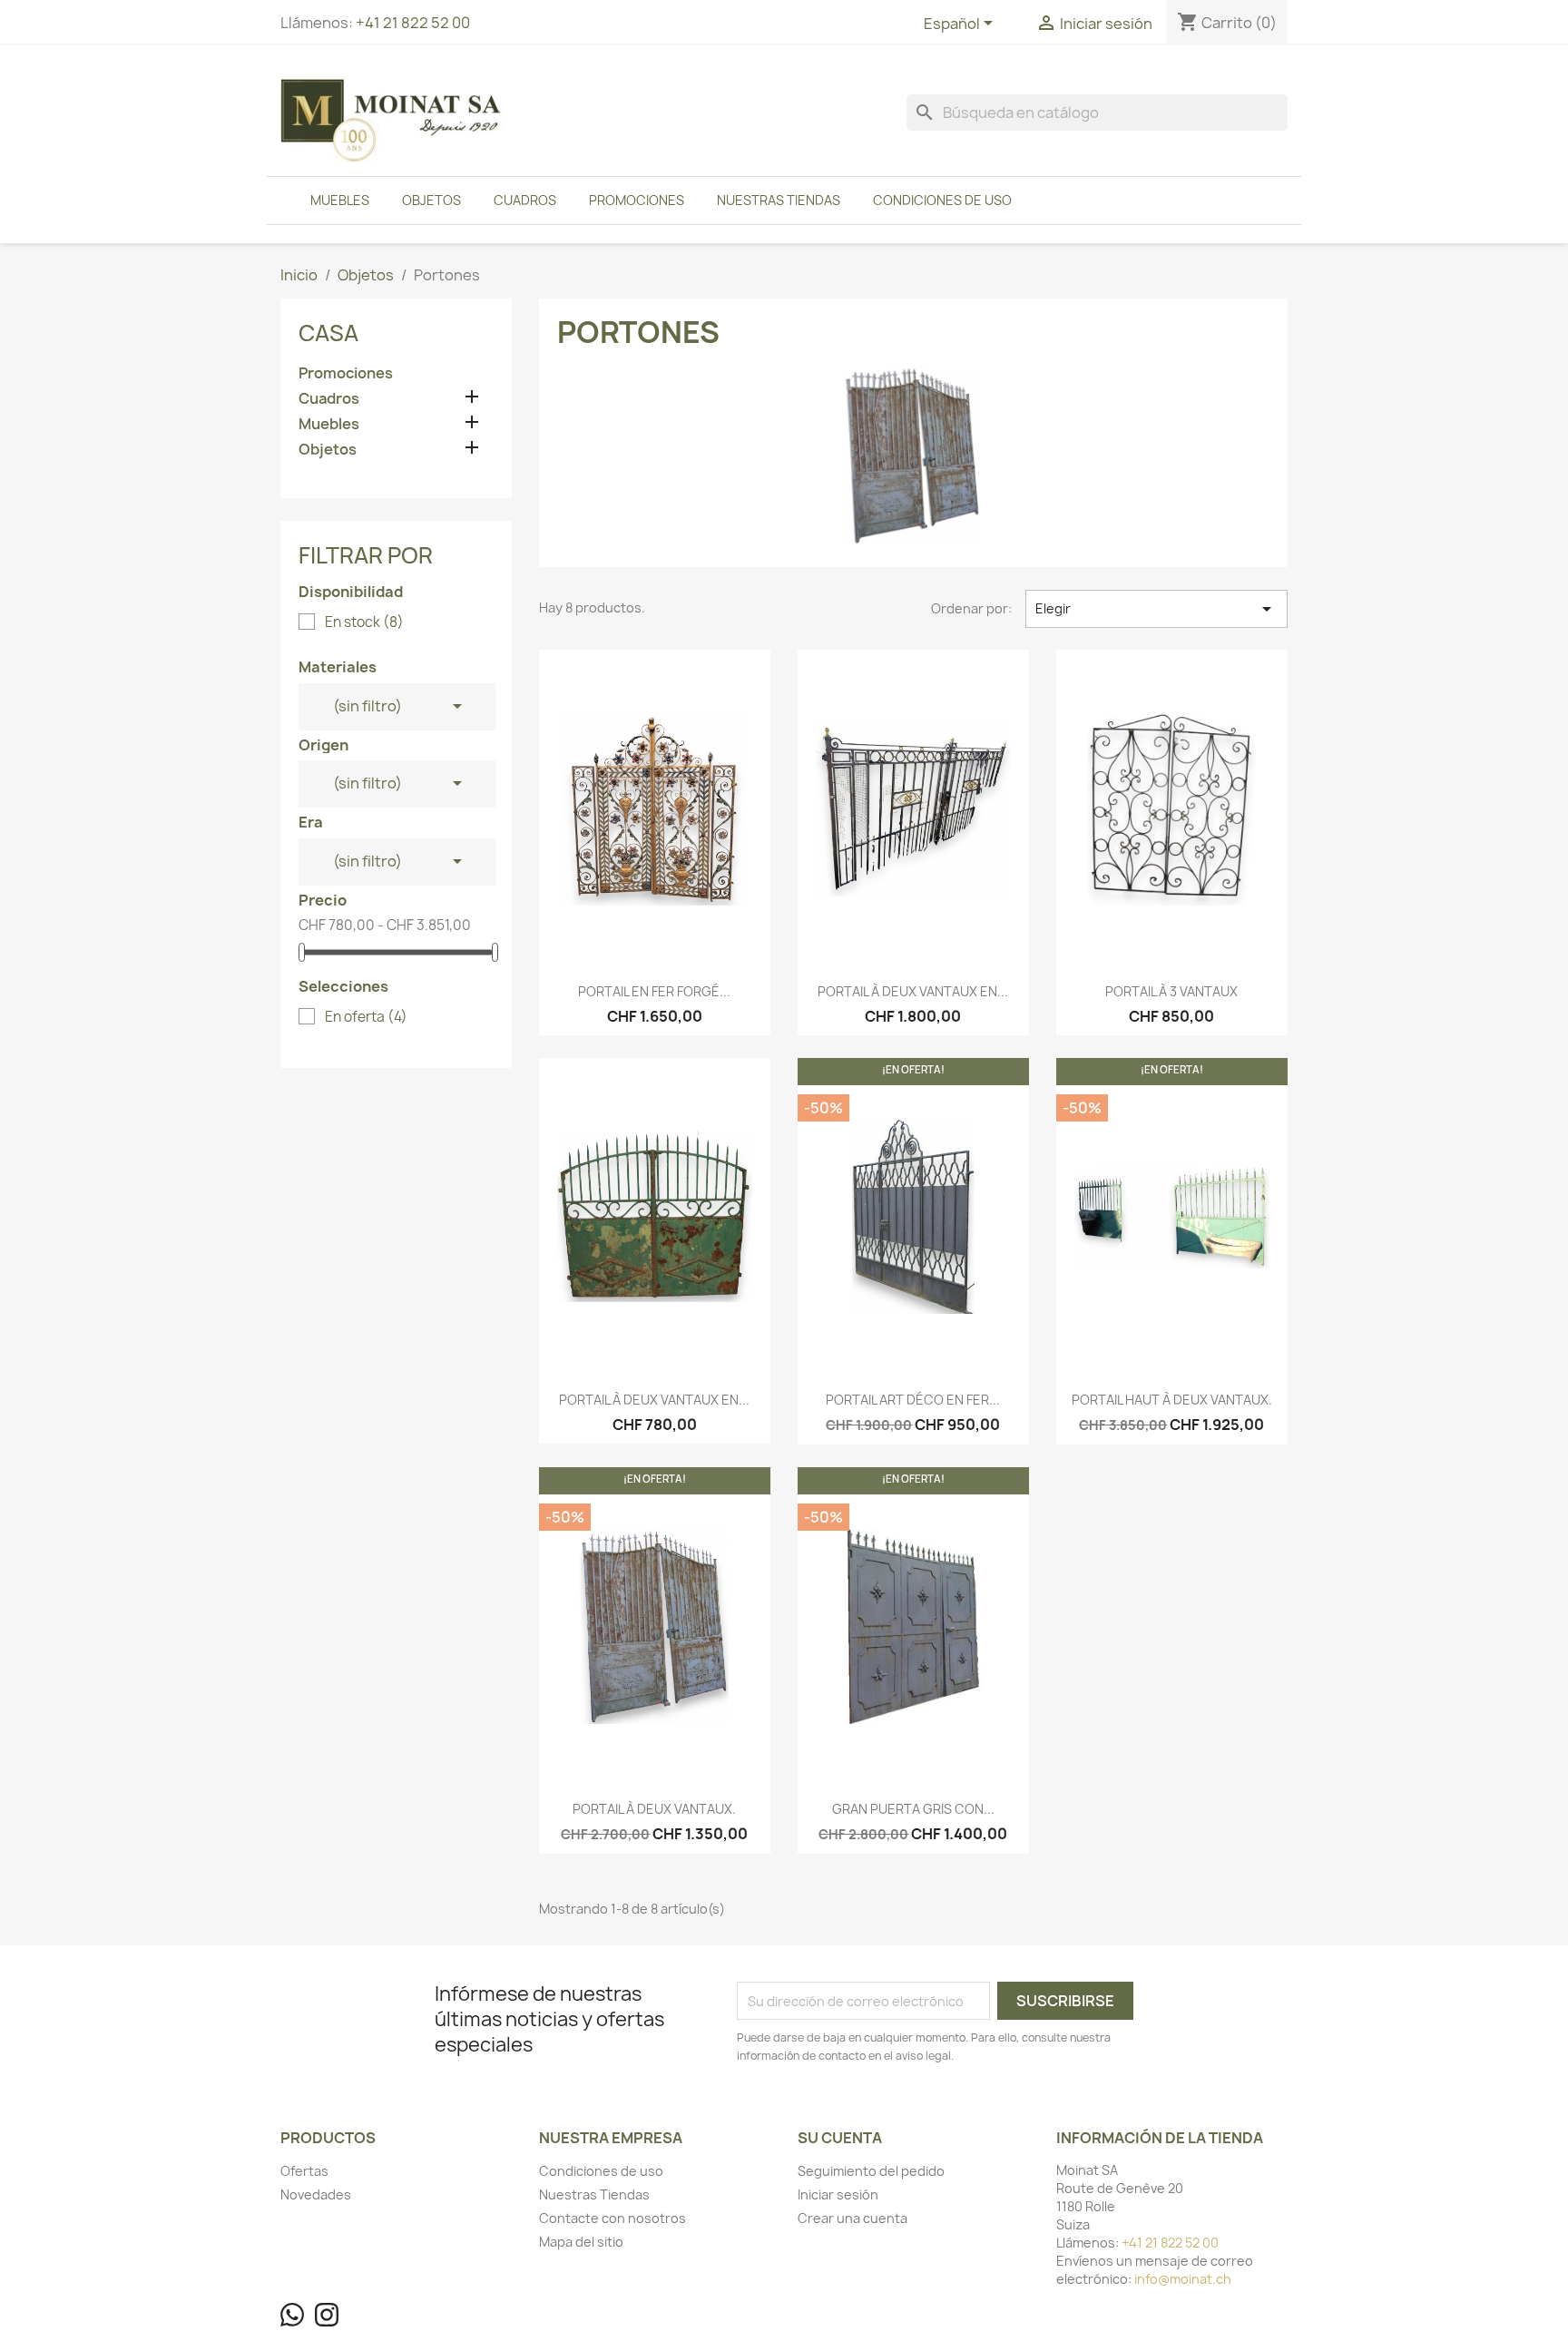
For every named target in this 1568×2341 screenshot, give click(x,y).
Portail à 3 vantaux (1171, 991)
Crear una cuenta (853, 2218)
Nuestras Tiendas (779, 200)
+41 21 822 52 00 (413, 23)
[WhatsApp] (292, 2315)
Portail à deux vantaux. (654, 1809)
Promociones (637, 200)
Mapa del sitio (581, 2242)
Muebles (340, 200)
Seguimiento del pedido (871, 2171)
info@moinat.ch (1183, 2279)
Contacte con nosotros (612, 2218)
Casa (328, 333)
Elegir (1156, 609)
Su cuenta (840, 2138)
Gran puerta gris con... (913, 1809)
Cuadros (525, 200)
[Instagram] (327, 2315)
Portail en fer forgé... (654, 991)
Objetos (431, 200)
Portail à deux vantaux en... (913, 991)
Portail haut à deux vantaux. (1172, 1400)
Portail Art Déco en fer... (913, 1400)
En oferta (366, 1017)
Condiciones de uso (942, 200)
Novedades (316, 2194)
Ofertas (304, 2171)
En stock (364, 622)
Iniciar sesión (838, 2194)
